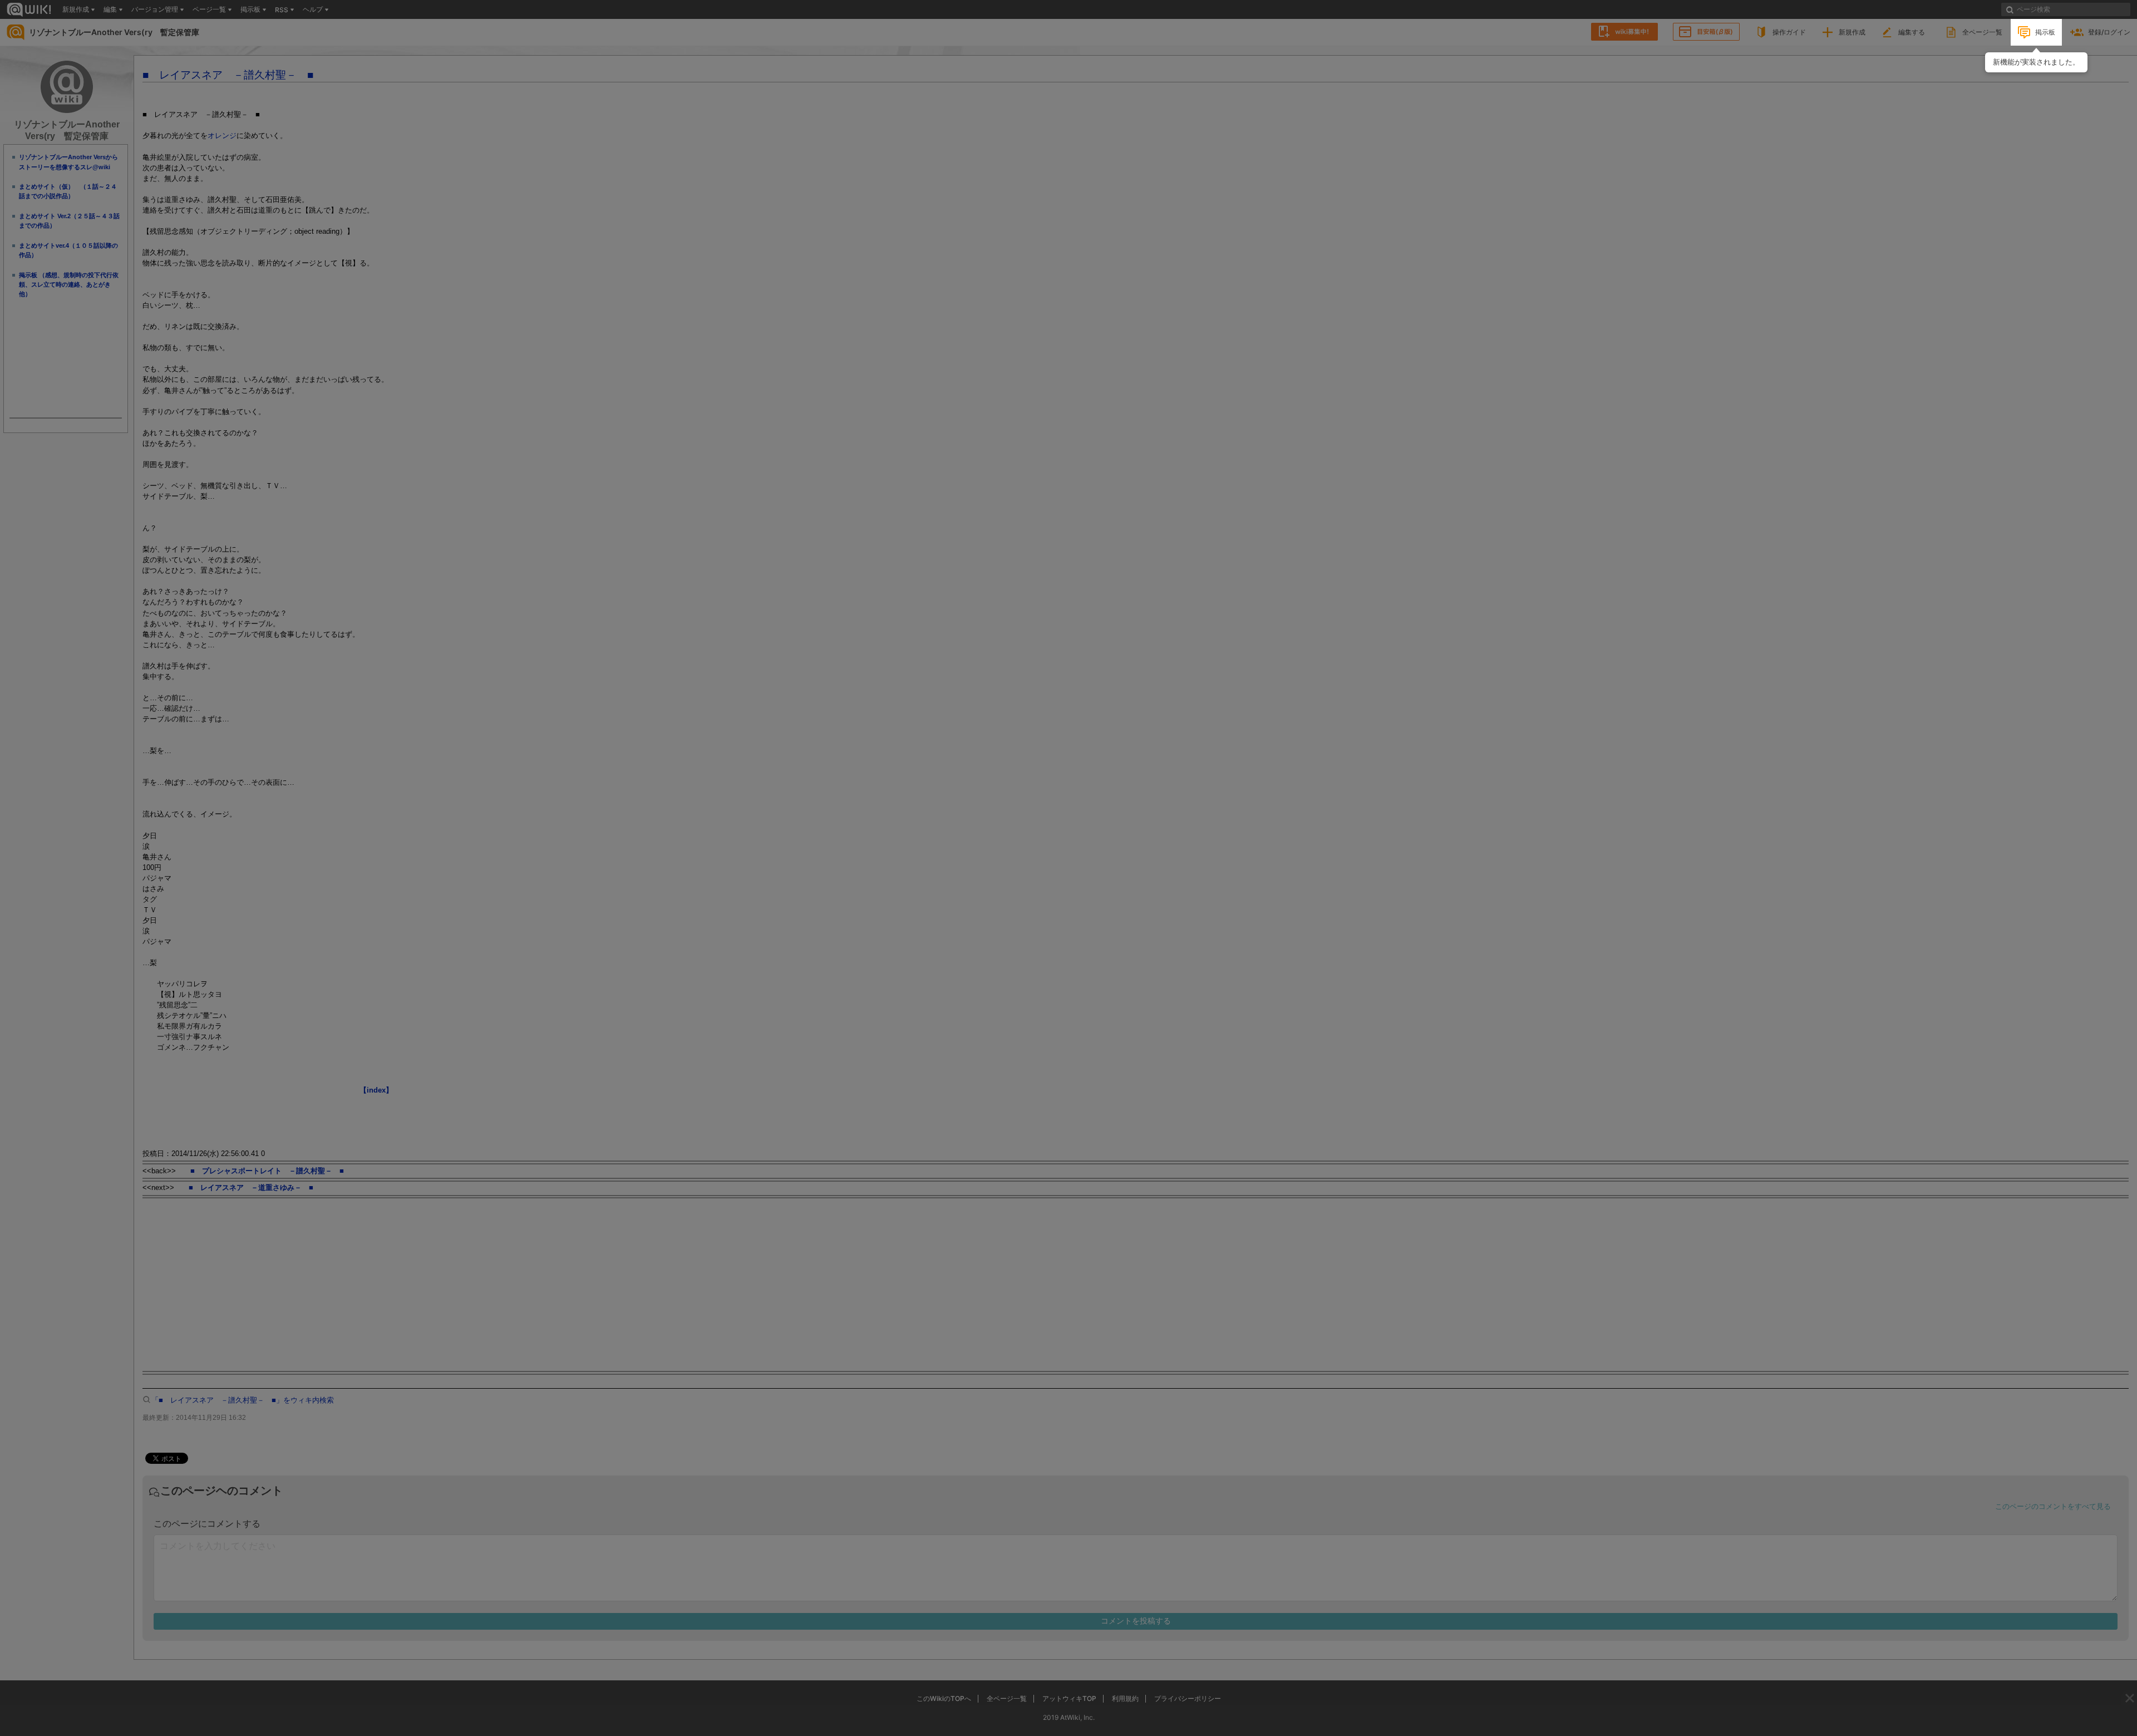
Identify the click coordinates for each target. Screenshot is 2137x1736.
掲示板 (2045, 32)
